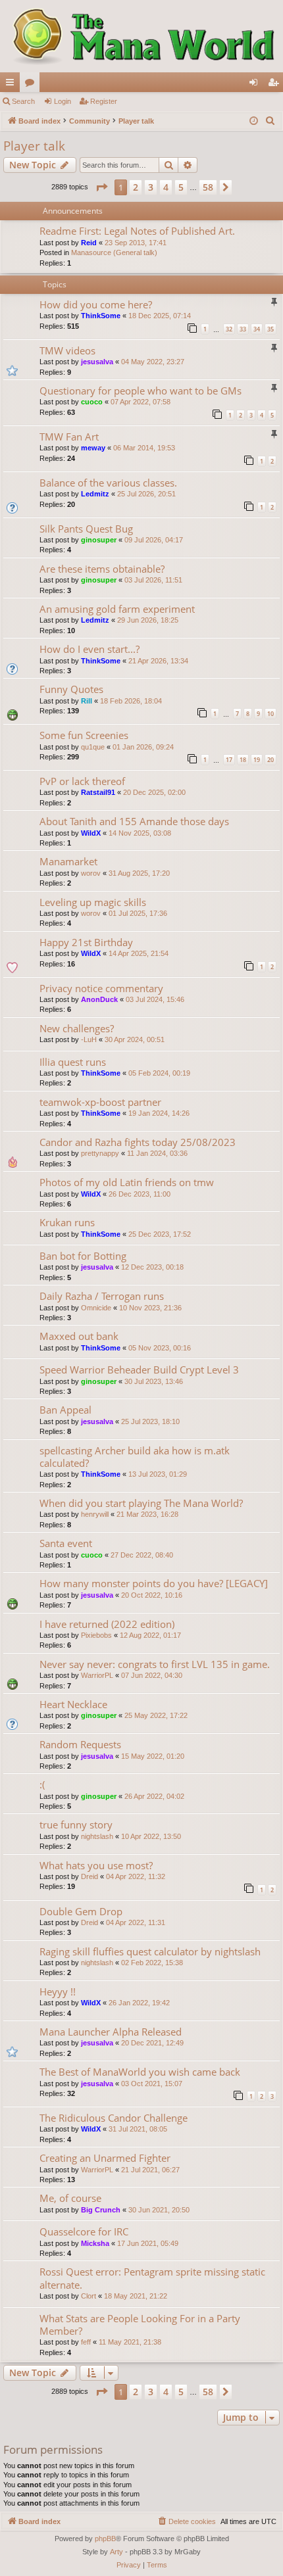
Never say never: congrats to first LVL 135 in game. (155, 1664)
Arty (116, 2552)
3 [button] (151, 187)
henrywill (95, 1514)
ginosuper (99, 540)
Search (23, 101)
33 (243, 329)
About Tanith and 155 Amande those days (134, 821)
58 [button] (208, 187)
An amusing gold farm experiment (117, 609)
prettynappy (100, 1153)
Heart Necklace (73, 1704)
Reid (89, 243)
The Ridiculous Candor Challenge (114, 2118)
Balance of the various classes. (108, 483)
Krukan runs (67, 1222)
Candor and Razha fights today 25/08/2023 (138, 1142)
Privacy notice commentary (101, 988)
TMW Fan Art (69, 437)
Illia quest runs (73, 1062)
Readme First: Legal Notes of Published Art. (137, 231)
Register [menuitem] (276, 85)
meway (93, 448)
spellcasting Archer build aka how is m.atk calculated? (135, 1457)
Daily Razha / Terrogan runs (102, 1296)
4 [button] (166, 187)
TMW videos (67, 350)
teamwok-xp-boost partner (100, 1102)
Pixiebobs (96, 1635)
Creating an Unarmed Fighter (105, 2158)
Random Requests (80, 1744)
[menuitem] (270, 121)
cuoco (92, 402)
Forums (32, 85)
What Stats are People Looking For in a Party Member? (140, 2325)
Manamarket (68, 861)
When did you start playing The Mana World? (141, 1503)
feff (86, 2342)
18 (243, 760)
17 (229, 760)
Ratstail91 (98, 792)
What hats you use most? (96, 1865)
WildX (91, 833)
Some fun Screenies (84, 735)
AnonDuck (99, 999)
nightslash (97, 1836)
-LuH (89, 1039)
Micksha (95, 2243)
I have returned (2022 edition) (107, 1624)
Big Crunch (101, 2210)
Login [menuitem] (256, 85)
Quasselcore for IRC (84, 2231)
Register (104, 101)
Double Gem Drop (81, 1911)
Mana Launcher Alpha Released (111, 2032)
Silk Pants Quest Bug (86, 529)
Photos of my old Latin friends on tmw (127, 1182)
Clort (89, 2296)
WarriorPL (97, 1675)
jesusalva (97, 362)
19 (257, 760)
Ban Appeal (65, 1410)
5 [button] (181, 187)
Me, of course (70, 2198)
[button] (101, 187)
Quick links (13, 85)
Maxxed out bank (79, 1336)
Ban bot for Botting (83, 1256)
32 (229, 329)
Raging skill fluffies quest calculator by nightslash (150, 1951)
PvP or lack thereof (82, 781)
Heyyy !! (58, 1992)
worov (91, 873)
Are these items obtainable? (102, 569)
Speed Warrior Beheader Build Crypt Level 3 (139, 1370)
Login (63, 101)
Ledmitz (95, 494)
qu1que (93, 747)
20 (270, 760)
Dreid (90, 1876)
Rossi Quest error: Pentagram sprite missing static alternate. (152, 2278)
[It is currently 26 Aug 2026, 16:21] (254, 121)
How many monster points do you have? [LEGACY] (154, 1583)
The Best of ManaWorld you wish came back (140, 2072)
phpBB (105, 2539)
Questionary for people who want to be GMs (141, 391)
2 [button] (136, 187)
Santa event (66, 1543)
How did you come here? (96, 304)
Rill (87, 701)
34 (257, 329)
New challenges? (77, 1028)
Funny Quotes (71, 689)
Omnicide (96, 1308)
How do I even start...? (90, 649)
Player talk (34, 146)
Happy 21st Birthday (86, 942)
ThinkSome (101, 316)
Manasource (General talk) (114, 252)
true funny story (76, 1825)
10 (270, 714)
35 (270, 329)
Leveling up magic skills (93, 902)
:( (42, 1784)
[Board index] (141, 36)
